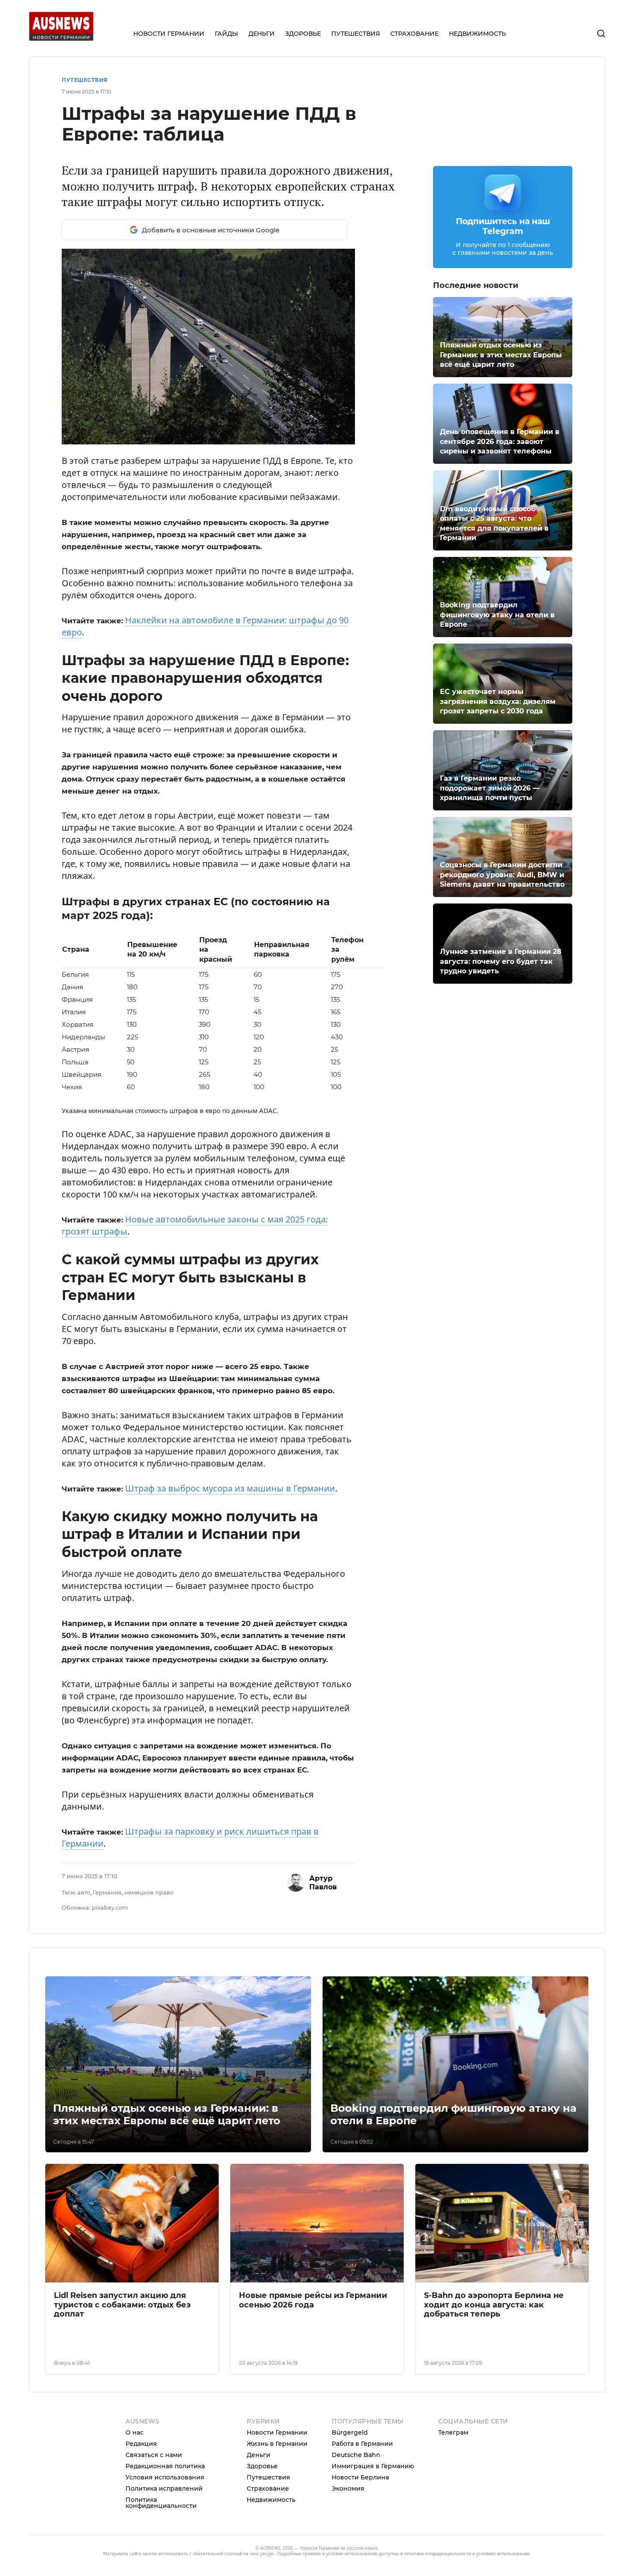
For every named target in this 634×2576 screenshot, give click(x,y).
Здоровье (262, 2466)
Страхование (268, 2488)
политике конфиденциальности (438, 2554)
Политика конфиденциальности (161, 2503)
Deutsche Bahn (356, 2455)
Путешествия (85, 80)
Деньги (259, 2455)
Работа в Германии (362, 2444)
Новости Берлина (360, 2477)
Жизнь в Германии (277, 2444)
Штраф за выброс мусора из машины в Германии (230, 1488)
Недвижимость (271, 2500)
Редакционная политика (165, 2466)
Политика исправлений (164, 2488)
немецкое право (149, 1892)
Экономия (348, 2488)
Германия (107, 1892)
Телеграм (453, 2432)
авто (84, 1892)
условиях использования (503, 2554)
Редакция (141, 2444)
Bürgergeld (350, 2432)
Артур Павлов (323, 1883)
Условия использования (165, 2477)
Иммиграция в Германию (373, 2466)
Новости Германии (277, 2432)
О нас (135, 2432)
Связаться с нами (154, 2455)
